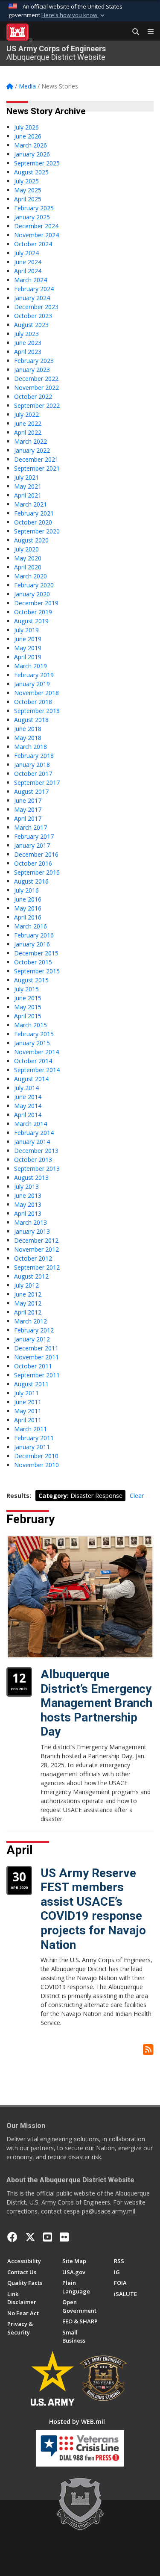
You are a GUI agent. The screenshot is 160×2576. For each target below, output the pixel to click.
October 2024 (33, 244)
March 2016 (31, 926)
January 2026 (32, 154)
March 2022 (31, 441)
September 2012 (37, 1267)
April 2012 (28, 1312)
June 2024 (28, 262)
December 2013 (36, 1151)
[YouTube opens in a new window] (48, 2237)
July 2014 (26, 1088)
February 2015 (34, 1034)
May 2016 (28, 908)
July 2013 (26, 1186)
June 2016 (28, 899)
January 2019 (32, 684)
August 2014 (31, 1079)
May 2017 (28, 809)
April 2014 (28, 1115)
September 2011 (37, 1375)
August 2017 (31, 791)
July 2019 (26, 630)
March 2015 (31, 1025)
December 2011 (36, 1348)
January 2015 (32, 1043)
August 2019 (31, 621)
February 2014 (34, 1133)
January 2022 (32, 450)
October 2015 (33, 962)
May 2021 (28, 486)
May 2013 (28, 1204)
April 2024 (28, 271)
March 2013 (31, 1222)
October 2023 (33, 316)
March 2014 (31, 1124)
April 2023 (28, 352)
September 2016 (37, 872)
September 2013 (37, 1169)
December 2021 (36, 459)
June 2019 (28, 639)
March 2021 (31, 504)
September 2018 (37, 711)
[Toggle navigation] (147, 32)
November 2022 (36, 388)
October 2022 (33, 396)
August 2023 (31, 325)
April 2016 (28, 917)
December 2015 (36, 953)
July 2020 (26, 549)
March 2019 (31, 666)
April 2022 (28, 432)
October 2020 (33, 522)
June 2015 (28, 998)
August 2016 (31, 881)
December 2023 (36, 307)
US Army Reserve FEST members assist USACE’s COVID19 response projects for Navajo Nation (93, 1909)
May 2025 (28, 190)
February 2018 (34, 756)
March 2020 (31, 576)
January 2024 (32, 298)
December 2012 (36, 1240)
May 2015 (28, 1007)
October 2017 (33, 774)
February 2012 (34, 1330)
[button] (74, 15)
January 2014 (32, 1142)
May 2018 (28, 738)
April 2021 (28, 495)
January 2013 (32, 1231)
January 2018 (32, 765)
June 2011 (28, 1402)
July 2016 (26, 890)
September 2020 (37, 531)
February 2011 (34, 1438)
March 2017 (31, 827)
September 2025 (37, 163)
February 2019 (34, 675)
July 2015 (26, 989)
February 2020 (34, 585)
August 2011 (31, 1384)
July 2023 (26, 334)
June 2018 (28, 729)
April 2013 (28, 1213)
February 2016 (34, 935)
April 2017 (28, 818)
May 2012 (28, 1303)
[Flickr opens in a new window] (64, 2237)
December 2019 (36, 603)
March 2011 (31, 1429)
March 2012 (31, 1321)
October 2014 (33, 1061)
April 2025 (28, 199)
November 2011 (36, 1357)
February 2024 (34, 289)
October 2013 (33, 1160)
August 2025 (31, 172)
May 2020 (28, 558)
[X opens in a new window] (30, 2237)
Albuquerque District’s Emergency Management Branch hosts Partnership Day (96, 1703)
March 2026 (31, 145)
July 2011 (26, 1393)
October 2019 (33, 612)
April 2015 (28, 1016)
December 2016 (36, 854)
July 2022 (26, 414)
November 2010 (36, 1465)
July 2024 (26, 253)
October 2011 (33, 1366)
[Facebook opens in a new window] (12, 2237)
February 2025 (34, 208)
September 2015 (37, 971)
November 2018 (36, 693)
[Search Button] (133, 32)
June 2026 (28, 136)
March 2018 (31, 747)
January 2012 (32, 1339)
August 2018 (31, 720)
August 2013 (31, 1177)
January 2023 (32, 370)
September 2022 (37, 405)
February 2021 (34, 513)
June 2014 (28, 1097)
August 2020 (31, 540)
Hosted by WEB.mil (77, 2421)
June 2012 (28, 1294)
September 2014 (37, 1070)
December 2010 (36, 1456)
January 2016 (32, 944)
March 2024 (31, 280)
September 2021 (37, 468)
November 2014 (36, 1052)
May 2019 (28, 648)
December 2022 (36, 379)
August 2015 (31, 980)
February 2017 (34, 836)
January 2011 (32, 1447)
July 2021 (26, 477)
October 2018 (33, 702)
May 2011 (28, 1411)
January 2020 (32, 594)
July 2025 (26, 181)
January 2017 (32, 845)
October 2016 (33, 863)
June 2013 (28, 1195)
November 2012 (36, 1249)
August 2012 (31, 1276)
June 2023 (28, 343)
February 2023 (34, 361)
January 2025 (32, 217)
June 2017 (28, 800)
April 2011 (28, 1420)
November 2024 (36, 235)
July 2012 (26, 1285)
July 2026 (26, 127)
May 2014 (28, 1106)
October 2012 (33, 1258)
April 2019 (28, 657)
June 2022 (28, 423)
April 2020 (28, 567)
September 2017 (37, 783)
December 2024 (36, 226)
